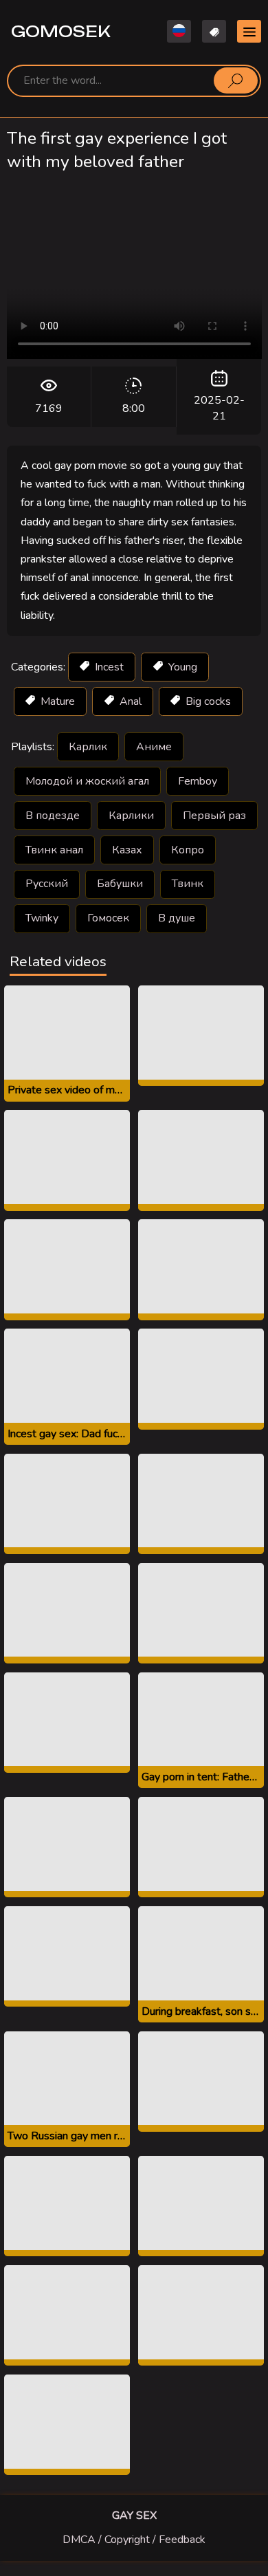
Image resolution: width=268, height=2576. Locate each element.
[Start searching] (236, 80)
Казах (127, 850)
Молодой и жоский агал (87, 781)
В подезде (53, 816)
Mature (56, 701)
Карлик (88, 747)
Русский (47, 884)
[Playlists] (214, 31)
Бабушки (120, 884)
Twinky (42, 918)
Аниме (154, 747)
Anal (129, 701)
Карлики (131, 816)
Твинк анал (54, 850)
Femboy (198, 781)
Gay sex (134, 2515)
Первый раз (214, 816)
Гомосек (108, 918)
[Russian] (179, 31)
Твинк (188, 884)
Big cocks (207, 701)
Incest (108, 667)
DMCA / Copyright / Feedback (134, 2540)
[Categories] (249, 31)
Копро (188, 850)
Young (181, 667)
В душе (177, 918)
